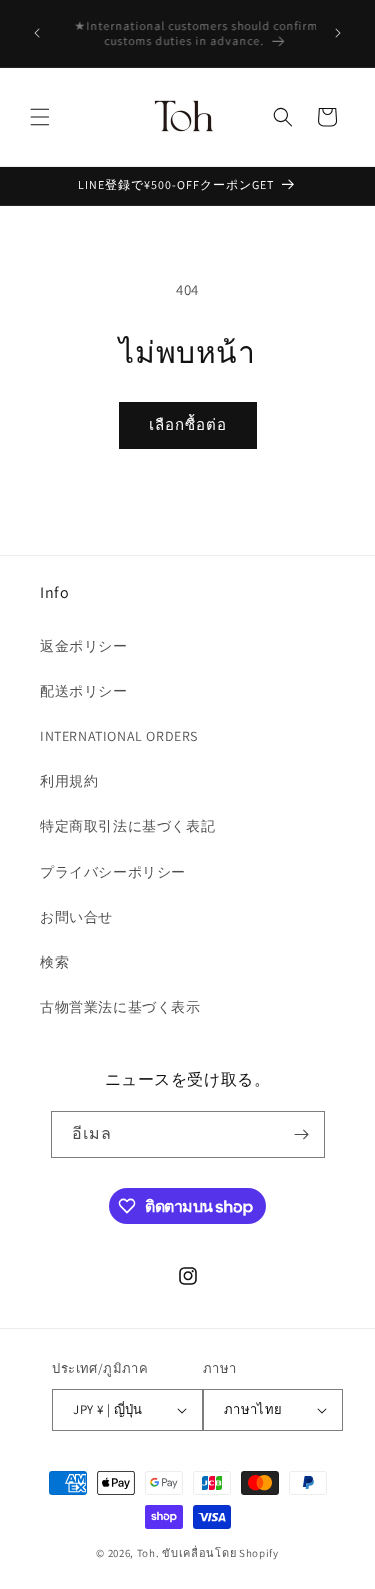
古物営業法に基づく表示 (120, 1007)
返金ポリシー (84, 646)
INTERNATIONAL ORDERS (119, 736)
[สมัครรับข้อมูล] (302, 1134)
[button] (40, 117)
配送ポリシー (84, 691)
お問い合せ (76, 917)
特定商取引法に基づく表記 (127, 826)
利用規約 (69, 781)
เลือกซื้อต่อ (188, 424)
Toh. (148, 1553)
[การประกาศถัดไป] (338, 33)
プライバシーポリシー (113, 872)
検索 (54, 962)
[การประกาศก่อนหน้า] (37, 33)
